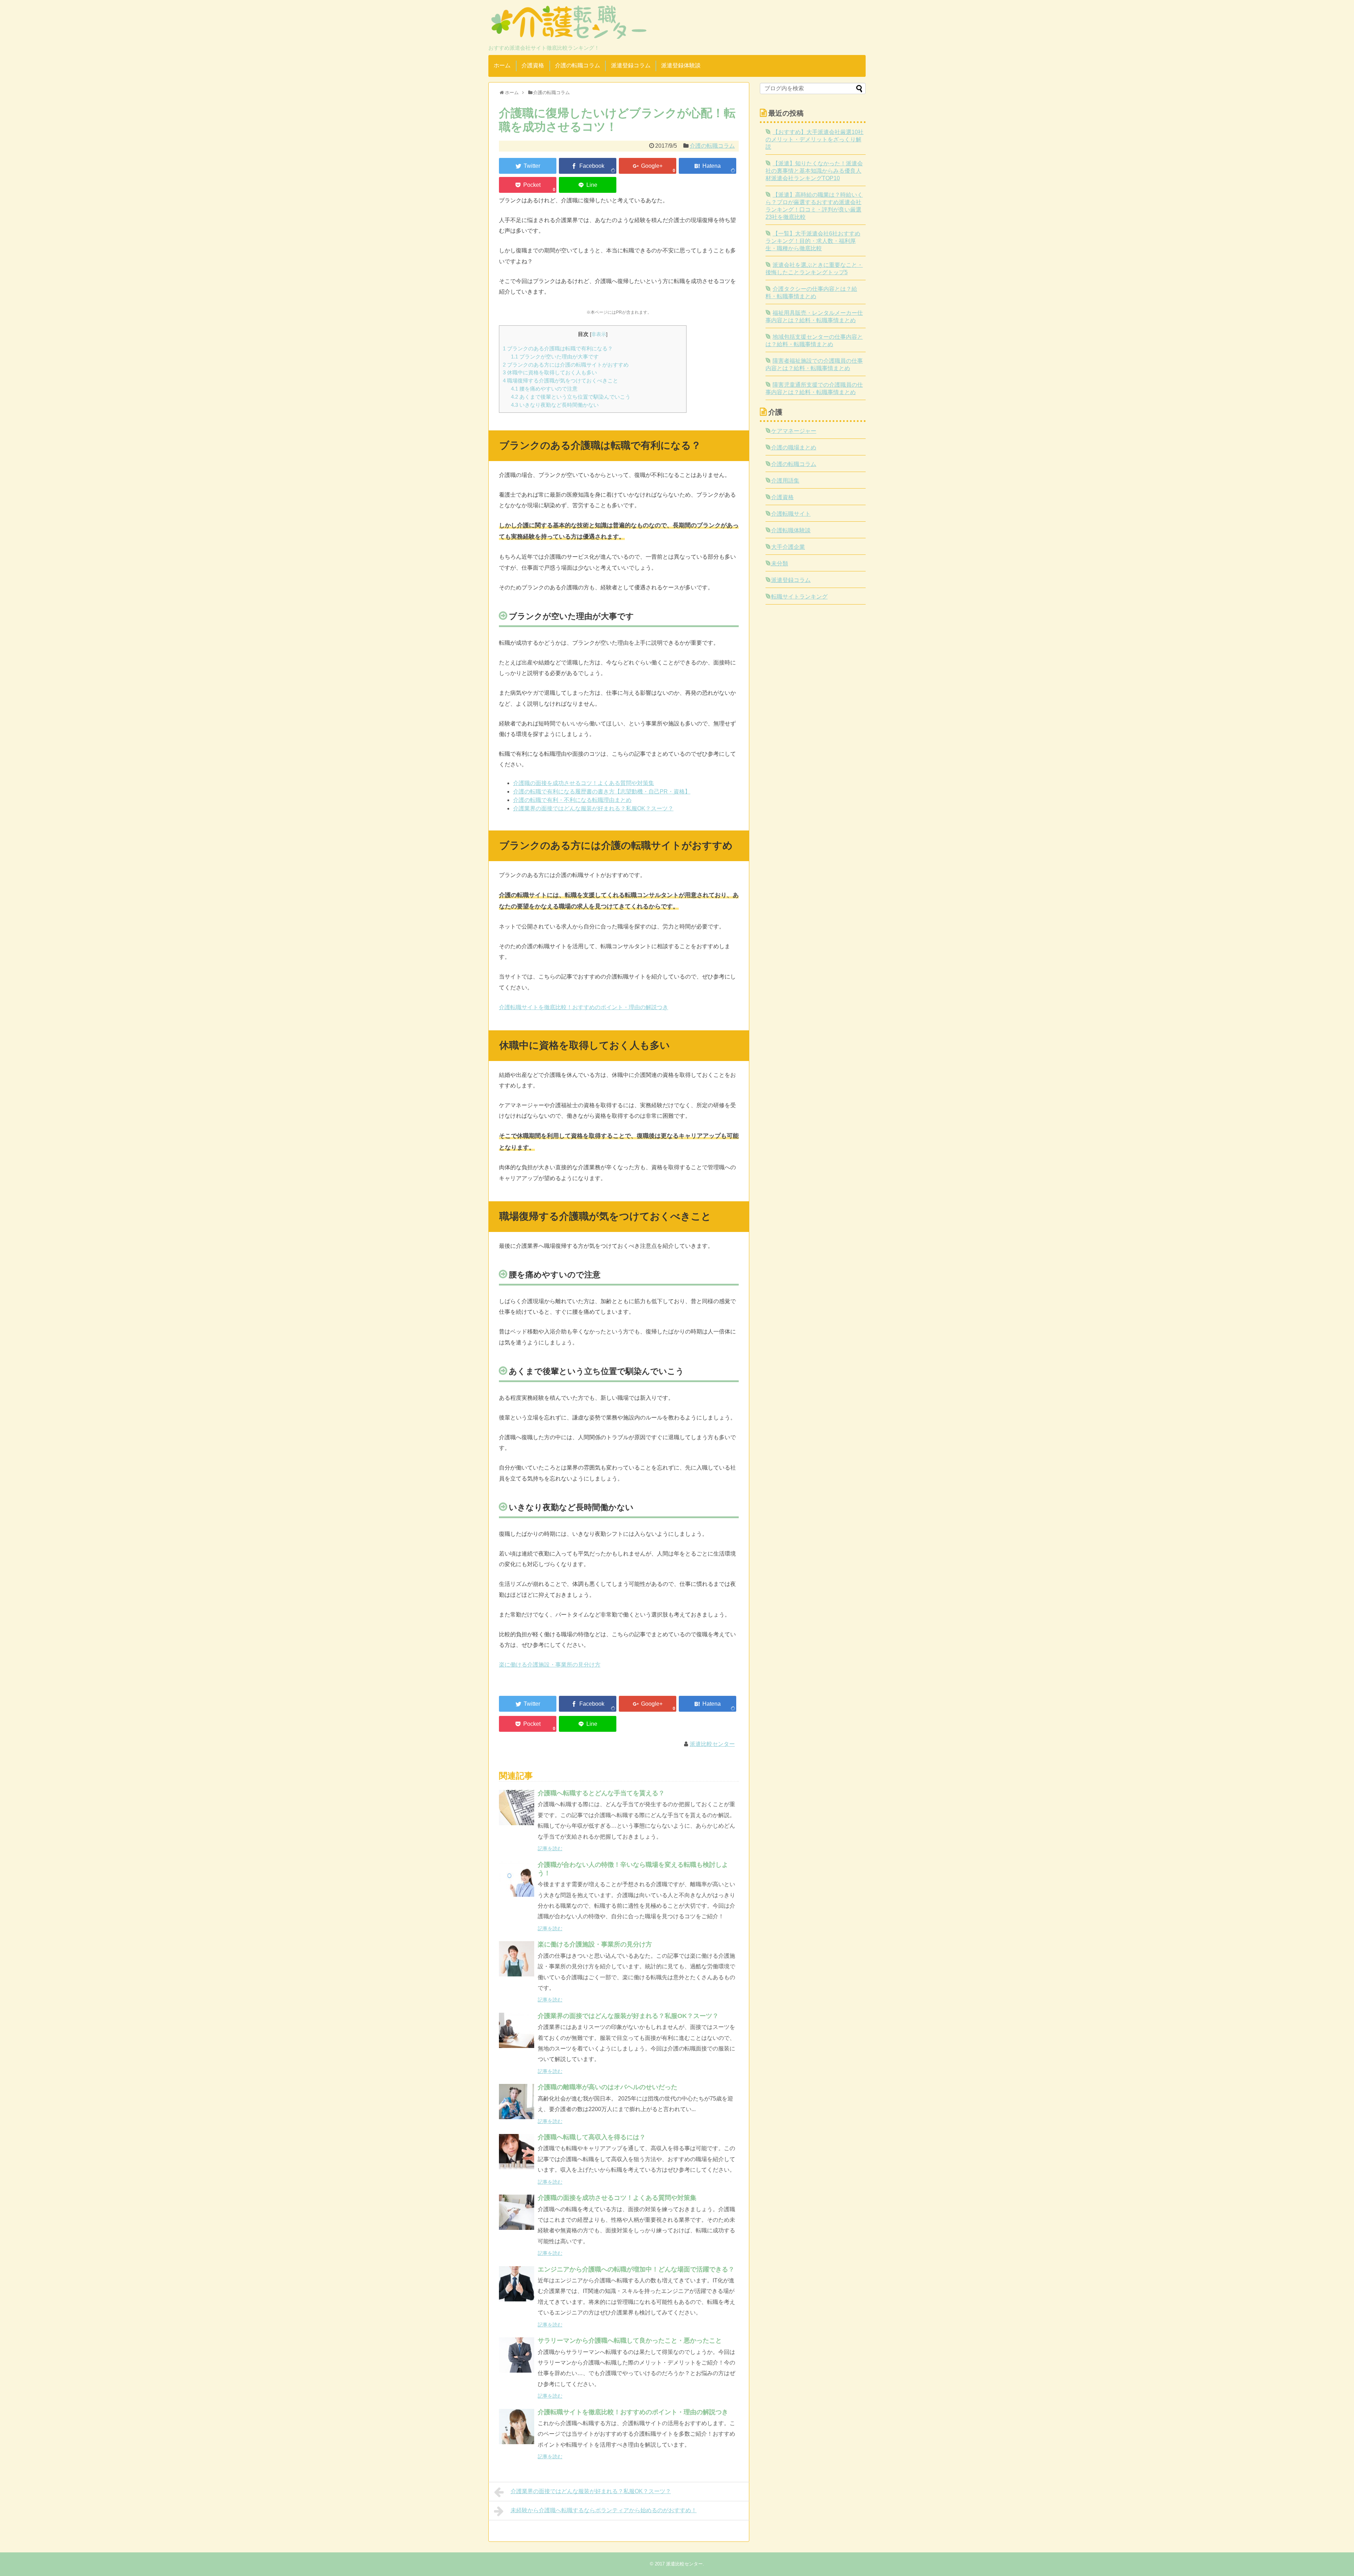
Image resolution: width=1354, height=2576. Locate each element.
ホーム (502, 65)
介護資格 (533, 65)
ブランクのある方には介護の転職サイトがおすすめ (566, 365)
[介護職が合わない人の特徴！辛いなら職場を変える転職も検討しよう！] (517, 1879)
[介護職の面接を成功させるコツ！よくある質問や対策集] (517, 2212)
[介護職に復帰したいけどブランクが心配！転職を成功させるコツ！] (708, 166)
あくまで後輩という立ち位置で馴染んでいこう (571, 397)
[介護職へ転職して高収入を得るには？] (517, 2152)
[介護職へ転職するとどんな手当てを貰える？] (517, 1808)
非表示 (599, 334)
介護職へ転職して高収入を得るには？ (592, 2137)
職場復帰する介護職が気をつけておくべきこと (560, 381)
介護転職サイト (791, 514)
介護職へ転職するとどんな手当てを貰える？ (601, 1793)
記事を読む (550, 1848)
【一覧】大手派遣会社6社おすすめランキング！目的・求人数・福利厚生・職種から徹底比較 (813, 241)
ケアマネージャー (794, 431)
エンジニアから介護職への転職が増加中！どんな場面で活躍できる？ (636, 2269)
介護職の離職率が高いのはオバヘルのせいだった (608, 2087)
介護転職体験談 (791, 530)
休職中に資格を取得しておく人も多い (550, 372)
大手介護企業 (788, 547)
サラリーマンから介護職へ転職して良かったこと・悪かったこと (630, 2341)
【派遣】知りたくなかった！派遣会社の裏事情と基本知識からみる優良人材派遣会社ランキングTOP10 (814, 171)
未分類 (780, 563)
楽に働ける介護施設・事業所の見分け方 (550, 1665)
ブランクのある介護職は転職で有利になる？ (558, 348)
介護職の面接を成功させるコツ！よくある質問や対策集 (584, 783)
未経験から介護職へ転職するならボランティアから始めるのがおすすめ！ (604, 2510)
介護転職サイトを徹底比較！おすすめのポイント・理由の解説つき (584, 1007)
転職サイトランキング (799, 597)
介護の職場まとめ (794, 447)
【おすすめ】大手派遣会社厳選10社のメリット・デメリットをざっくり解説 (815, 139)
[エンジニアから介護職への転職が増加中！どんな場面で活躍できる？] (517, 2284)
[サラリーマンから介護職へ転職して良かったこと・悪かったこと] (517, 2355)
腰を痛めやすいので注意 (544, 389)
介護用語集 (785, 481)
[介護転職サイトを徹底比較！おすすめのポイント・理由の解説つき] (517, 2427)
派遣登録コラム (631, 65)
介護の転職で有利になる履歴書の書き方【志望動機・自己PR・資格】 (602, 792)
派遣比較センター (712, 1744)
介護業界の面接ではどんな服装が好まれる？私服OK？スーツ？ (593, 808)
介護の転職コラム (578, 65)
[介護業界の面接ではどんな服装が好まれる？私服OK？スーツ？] (517, 2030)
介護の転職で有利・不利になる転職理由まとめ (572, 800)
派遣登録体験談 (681, 65)
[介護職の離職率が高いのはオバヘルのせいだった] (517, 2102)
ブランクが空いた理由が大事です (555, 357)
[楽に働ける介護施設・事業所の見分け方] (517, 1959)
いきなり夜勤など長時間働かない (555, 405)
